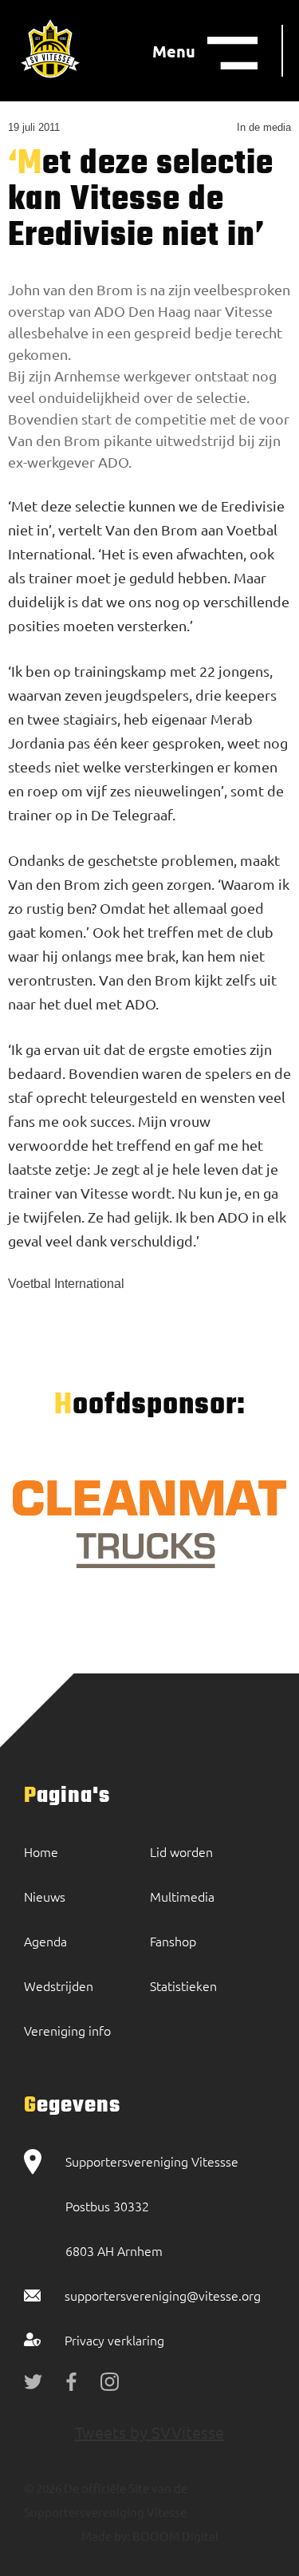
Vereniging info (67, 2030)
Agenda (45, 1941)
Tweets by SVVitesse (149, 2432)
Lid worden (181, 1851)
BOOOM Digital (174, 2536)
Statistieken (183, 1985)
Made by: (106, 2536)
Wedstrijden (59, 1985)
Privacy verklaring (114, 2340)
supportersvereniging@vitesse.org (163, 2295)
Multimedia (182, 1896)
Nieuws (45, 1896)
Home (41, 1851)
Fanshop (173, 1941)
